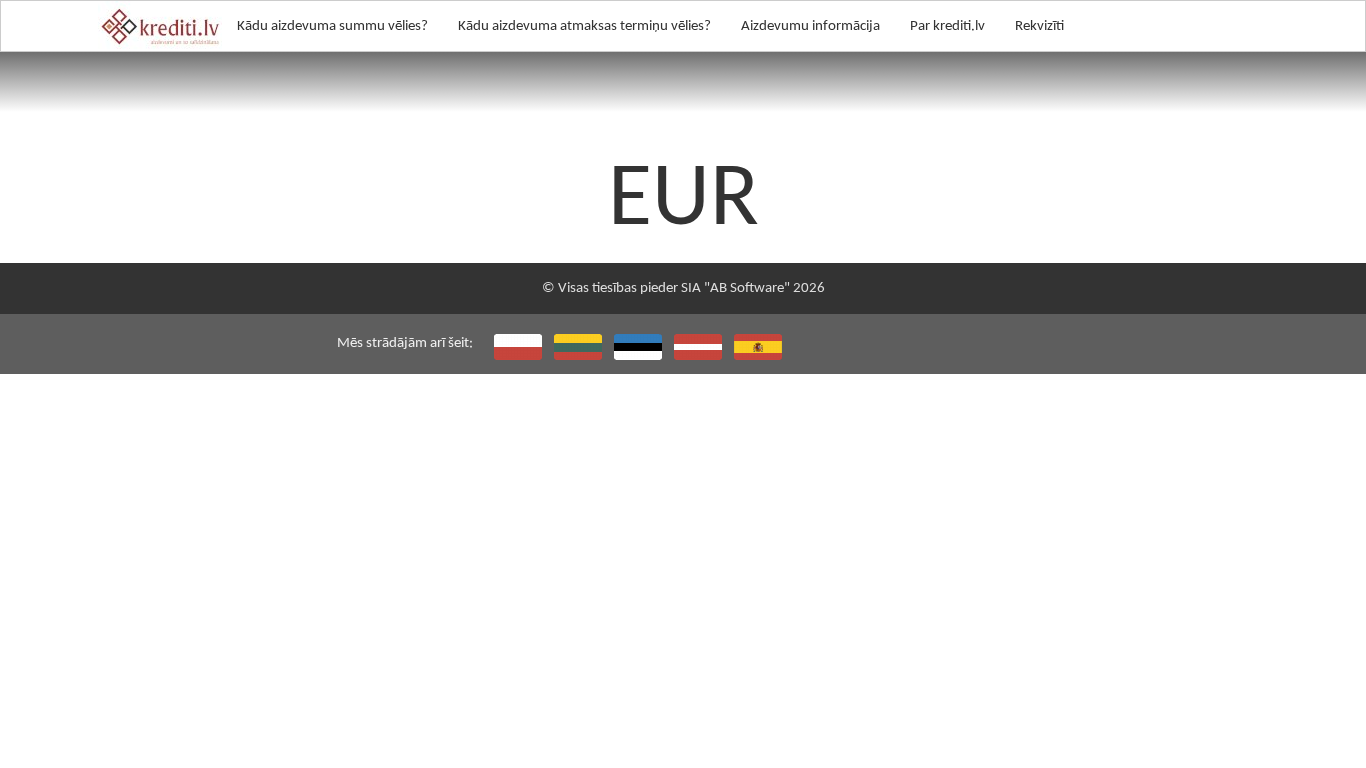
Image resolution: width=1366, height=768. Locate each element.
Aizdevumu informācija (810, 26)
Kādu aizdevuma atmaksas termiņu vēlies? (584, 26)
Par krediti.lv (947, 26)
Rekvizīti (1039, 26)
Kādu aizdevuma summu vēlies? (332, 26)
